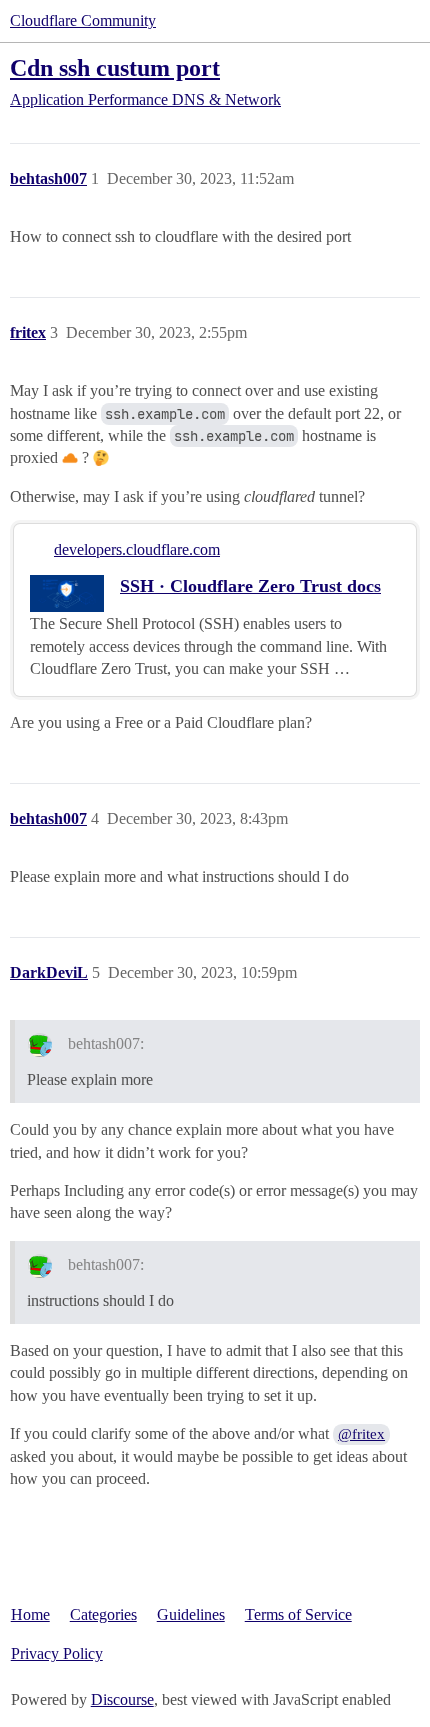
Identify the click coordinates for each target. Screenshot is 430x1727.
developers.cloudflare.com (137, 549)
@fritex (361, 1434)
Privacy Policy (57, 1653)
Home (30, 1614)
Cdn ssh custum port (115, 67)
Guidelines (191, 1614)
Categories (103, 1614)
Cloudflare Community (83, 20)
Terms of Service (298, 1614)
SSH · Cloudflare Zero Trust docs (250, 586)
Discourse (122, 1699)
